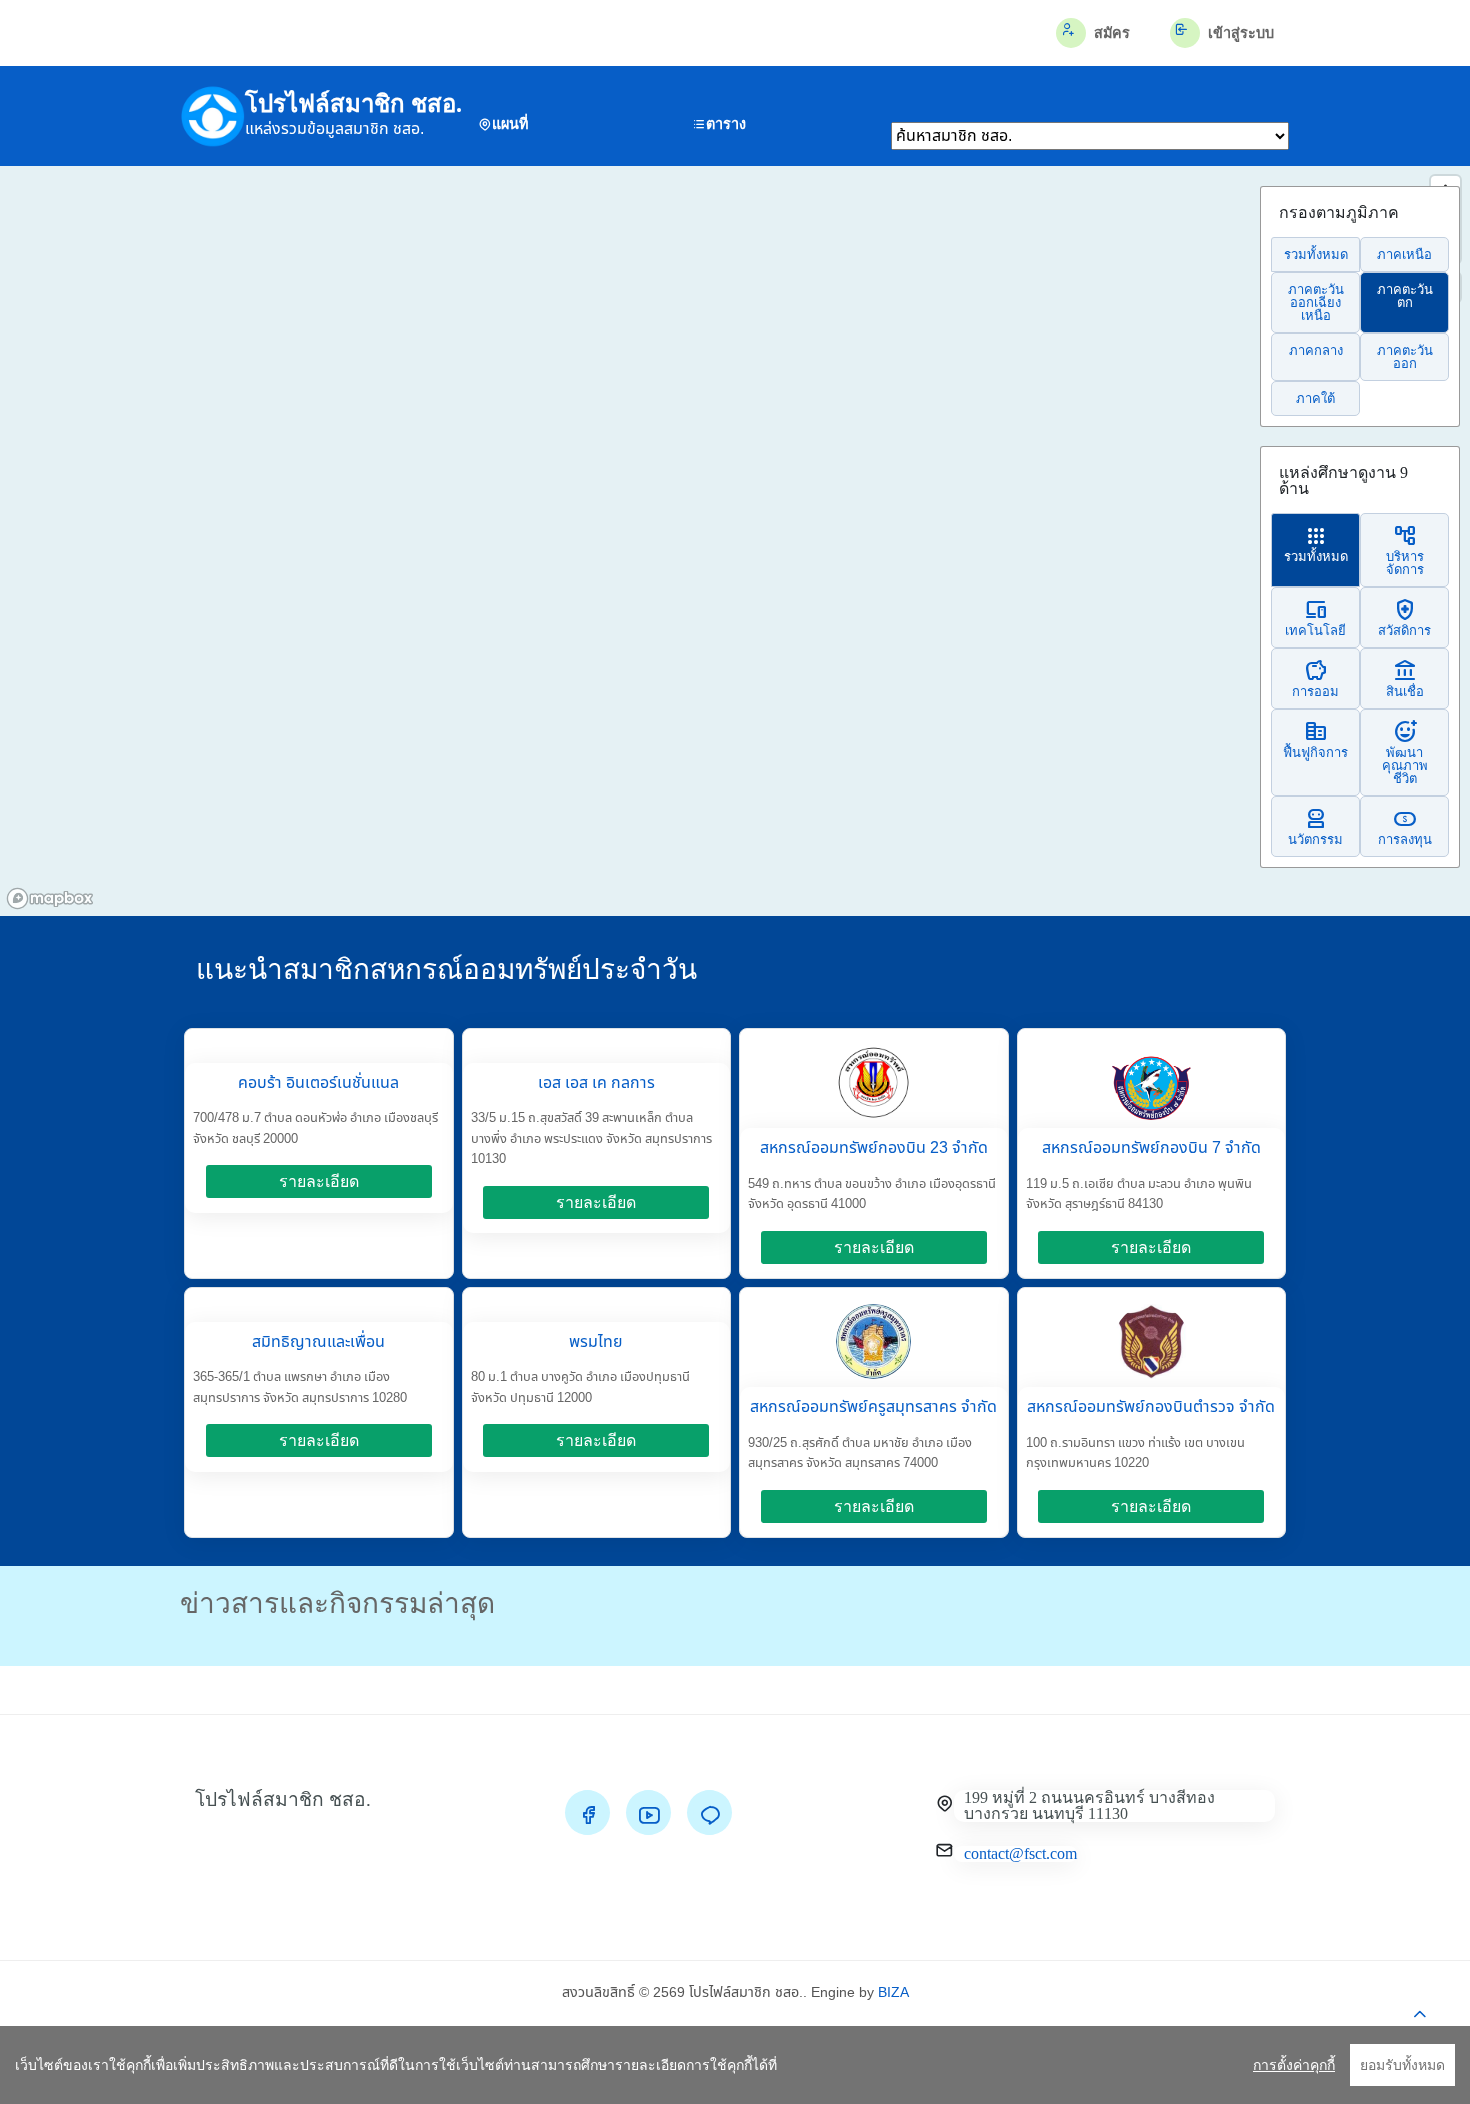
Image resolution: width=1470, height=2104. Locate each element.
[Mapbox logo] (50, 898)
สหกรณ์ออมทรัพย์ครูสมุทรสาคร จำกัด (873, 1407)
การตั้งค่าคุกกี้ (1294, 2065)
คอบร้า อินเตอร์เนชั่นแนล (318, 1083)
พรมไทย (596, 1342)
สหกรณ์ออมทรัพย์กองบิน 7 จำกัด (1151, 1148)
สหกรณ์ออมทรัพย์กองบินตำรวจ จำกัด (1151, 1407)
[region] (735, 2065)
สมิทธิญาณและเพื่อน (318, 1342)
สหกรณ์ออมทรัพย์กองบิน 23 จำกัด (874, 1148)
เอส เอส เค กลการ (596, 1083)
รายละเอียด (319, 1181)
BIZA (893, 1992)
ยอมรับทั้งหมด (1402, 2065)
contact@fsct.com (1020, 1853)
